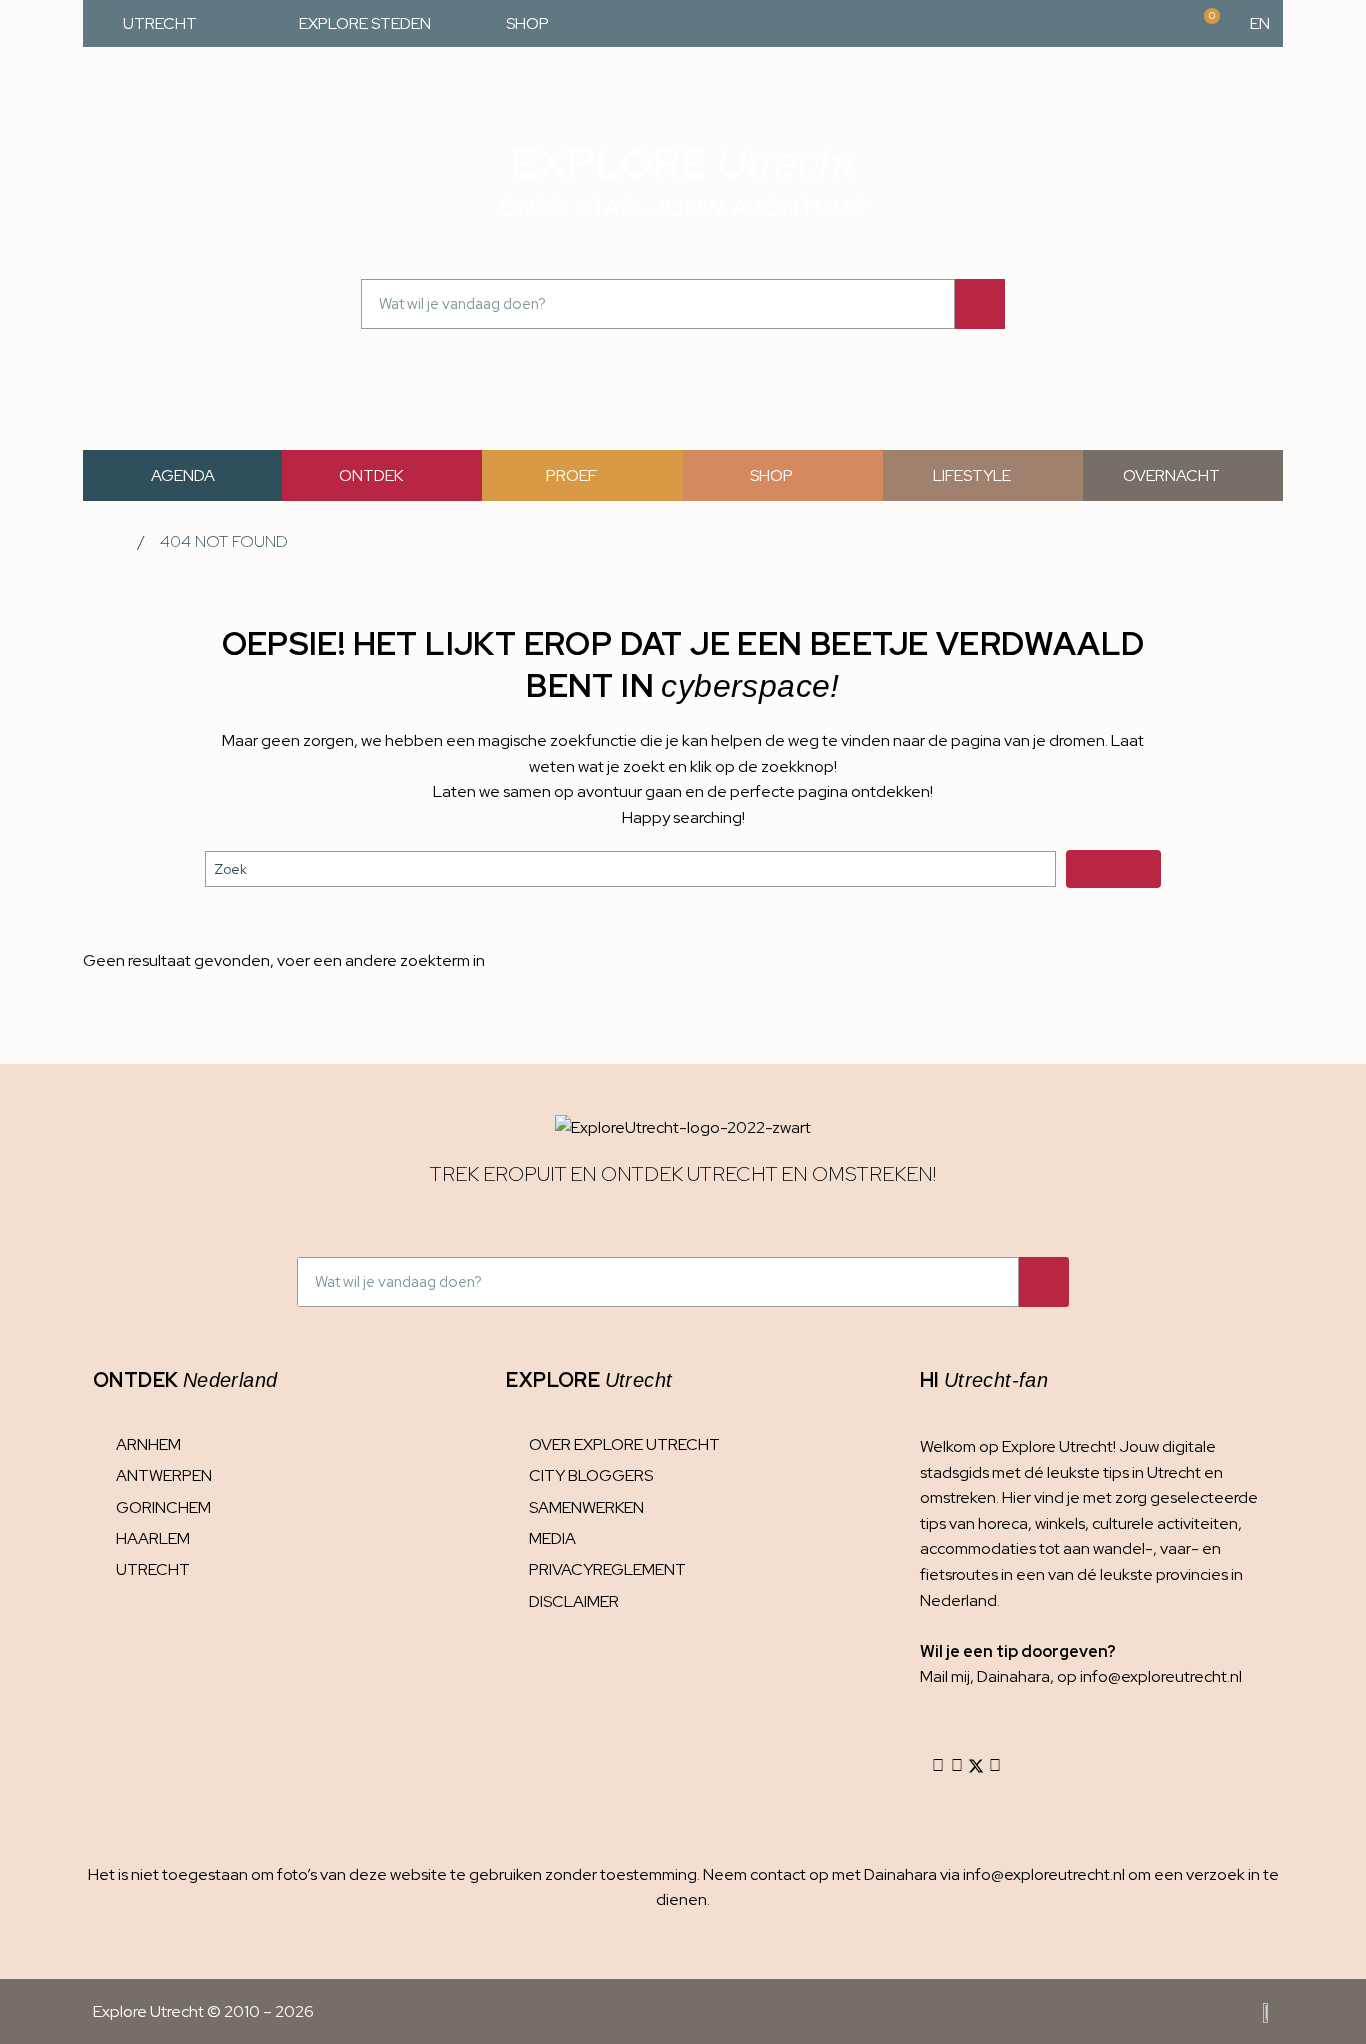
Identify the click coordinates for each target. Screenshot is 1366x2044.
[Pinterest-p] (995, 1766)
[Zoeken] (980, 304)
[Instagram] (938, 1766)
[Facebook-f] (957, 1766)
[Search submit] (1113, 869)
